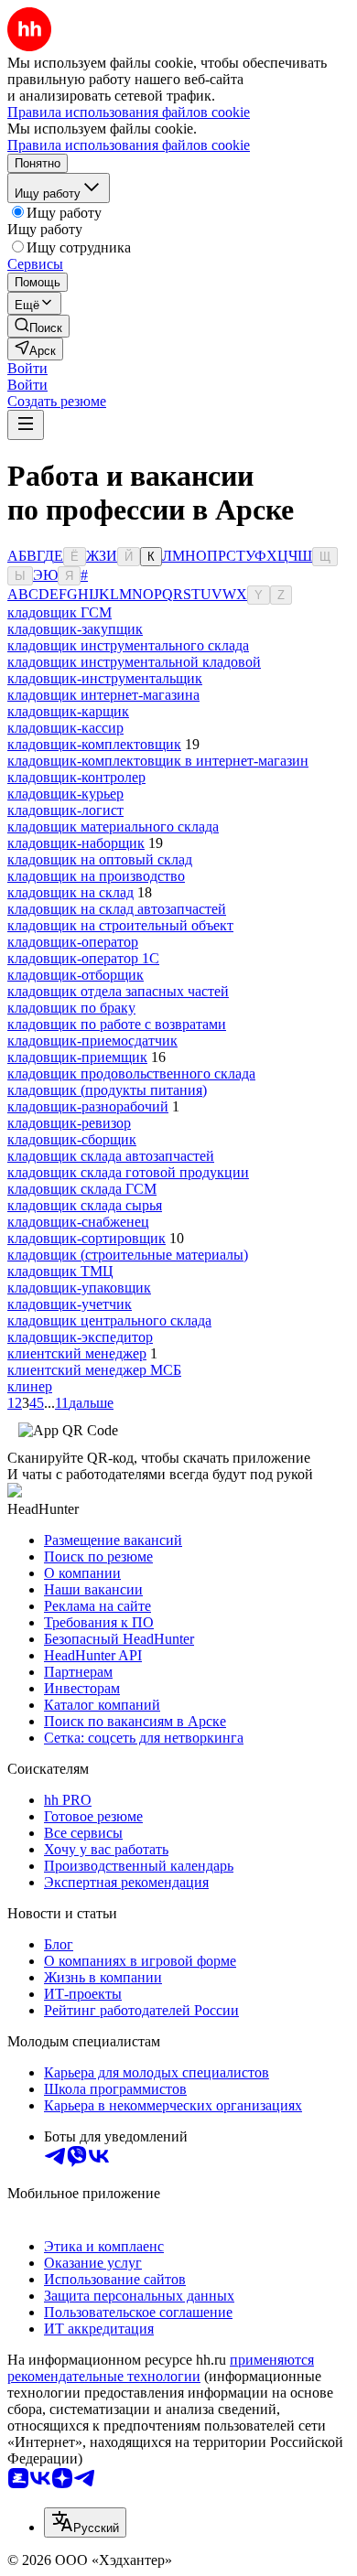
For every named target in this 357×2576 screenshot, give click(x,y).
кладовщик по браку (71, 1008)
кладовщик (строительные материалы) (128, 1255)
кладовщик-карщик (68, 711)
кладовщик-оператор (73, 942)
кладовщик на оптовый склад (100, 859)
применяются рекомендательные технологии (161, 2368)
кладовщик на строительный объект (120, 925)
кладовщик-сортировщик (87, 1238)
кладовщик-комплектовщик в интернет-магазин (158, 761)
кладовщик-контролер (76, 777)
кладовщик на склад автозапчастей (117, 909)
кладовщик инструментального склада (128, 645)
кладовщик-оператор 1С (83, 958)
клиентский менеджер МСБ (94, 1370)
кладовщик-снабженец (78, 1222)
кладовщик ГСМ (59, 612)
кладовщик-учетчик (70, 1304)
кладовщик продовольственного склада (131, 1073)
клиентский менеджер (77, 1353)
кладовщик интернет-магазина (103, 695)
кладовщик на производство (96, 876)
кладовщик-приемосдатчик (92, 1041)
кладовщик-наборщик (76, 843)
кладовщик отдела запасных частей (118, 991)
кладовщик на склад (70, 892)
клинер (30, 1386)
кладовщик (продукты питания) (107, 1090)
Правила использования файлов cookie (129, 145)
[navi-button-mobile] (26, 425)
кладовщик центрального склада (109, 1320)
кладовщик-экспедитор (80, 1337)
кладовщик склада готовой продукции (128, 1172)
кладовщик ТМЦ (60, 1271)
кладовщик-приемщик (77, 1057)
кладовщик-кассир (65, 728)
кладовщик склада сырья (85, 1205)
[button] (27, 368)
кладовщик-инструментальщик (105, 678)
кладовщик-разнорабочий (88, 1106)
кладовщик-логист (65, 810)
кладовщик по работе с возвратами (117, 1024)
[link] (38, 326)
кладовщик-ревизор (69, 1123)
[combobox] (85, 2522)
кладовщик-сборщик (72, 1139)
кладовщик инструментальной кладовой (134, 662)
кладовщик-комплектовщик (94, 744)
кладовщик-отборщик (76, 975)
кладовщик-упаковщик (79, 1288)
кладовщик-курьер (65, 794)
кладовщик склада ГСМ (82, 1189)
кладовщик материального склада (113, 826)
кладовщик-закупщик (75, 629)
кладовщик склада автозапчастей (111, 1156)
